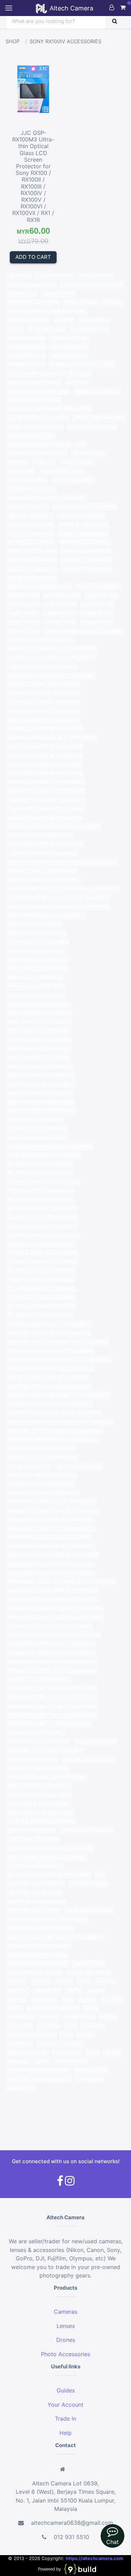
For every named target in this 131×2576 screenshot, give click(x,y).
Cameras (65, 2312)
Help (65, 2433)
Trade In (65, 2419)
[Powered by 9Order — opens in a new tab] (67, 2569)
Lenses (66, 2326)
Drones (66, 2340)
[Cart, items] (123, 7)
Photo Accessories (65, 2354)
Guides (66, 2390)
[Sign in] (112, 7)
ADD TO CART (33, 257)
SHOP (13, 41)
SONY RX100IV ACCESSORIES (65, 41)
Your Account (65, 2405)
